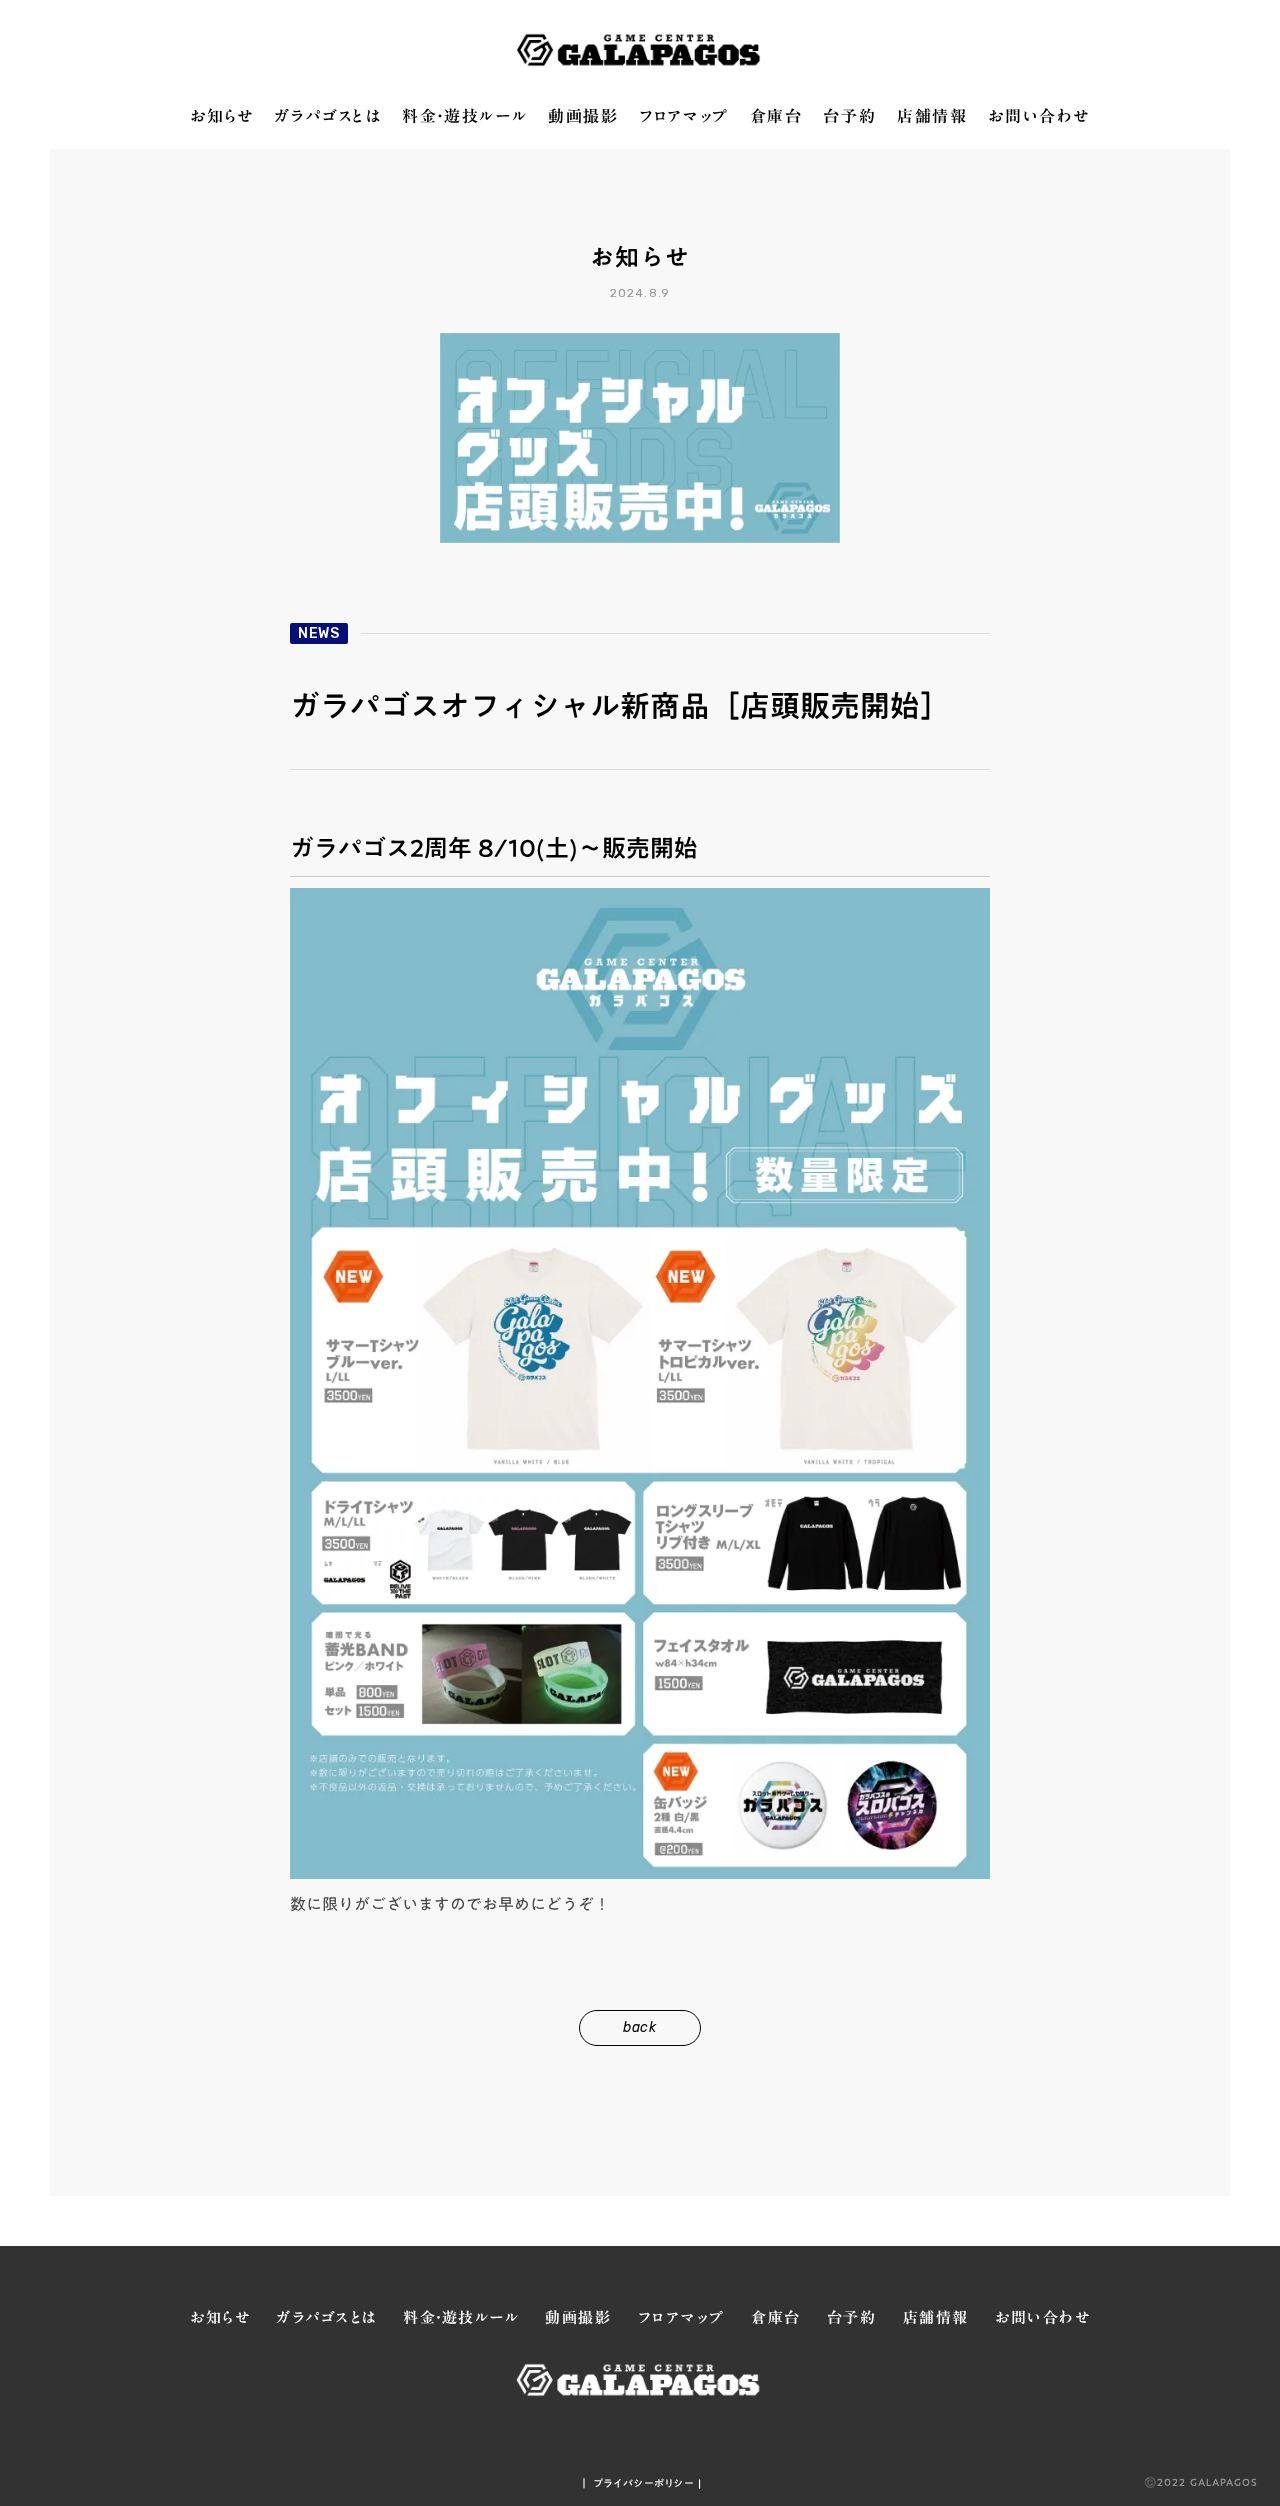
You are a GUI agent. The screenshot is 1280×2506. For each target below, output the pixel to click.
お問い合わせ (1039, 117)
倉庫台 (776, 117)
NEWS (319, 633)
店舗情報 (932, 117)
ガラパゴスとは (327, 117)
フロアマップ (684, 117)
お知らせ (221, 117)
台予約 (849, 117)
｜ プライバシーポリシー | (640, 2483)
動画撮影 (583, 117)
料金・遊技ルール (464, 117)
